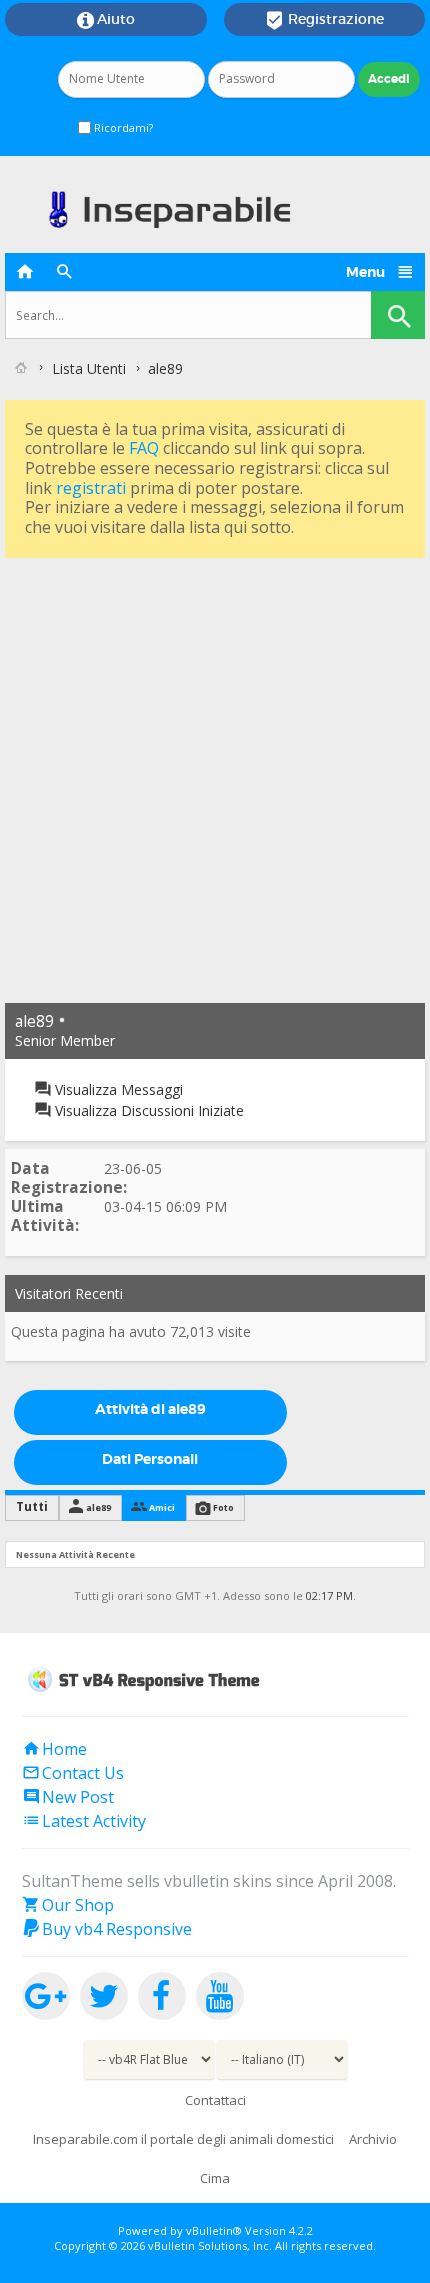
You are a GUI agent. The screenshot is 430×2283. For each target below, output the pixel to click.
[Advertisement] (215, 778)
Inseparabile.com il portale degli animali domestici (183, 2139)
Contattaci (215, 2100)
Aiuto (106, 20)
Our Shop (68, 1905)
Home (54, 1749)
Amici (162, 1507)
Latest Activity (84, 1821)
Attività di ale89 (150, 1409)
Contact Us (73, 1773)
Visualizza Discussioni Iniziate (147, 1110)
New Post (68, 1797)
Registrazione (324, 20)
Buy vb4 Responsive (107, 1929)
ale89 (98, 1507)
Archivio (373, 2139)
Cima (215, 2178)
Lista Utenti (89, 368)
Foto (223, 1507)
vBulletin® (214, 2230)
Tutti (32, 1506)
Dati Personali (150, 1459)
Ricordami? (122, 127)
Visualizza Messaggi (117, 1089)
